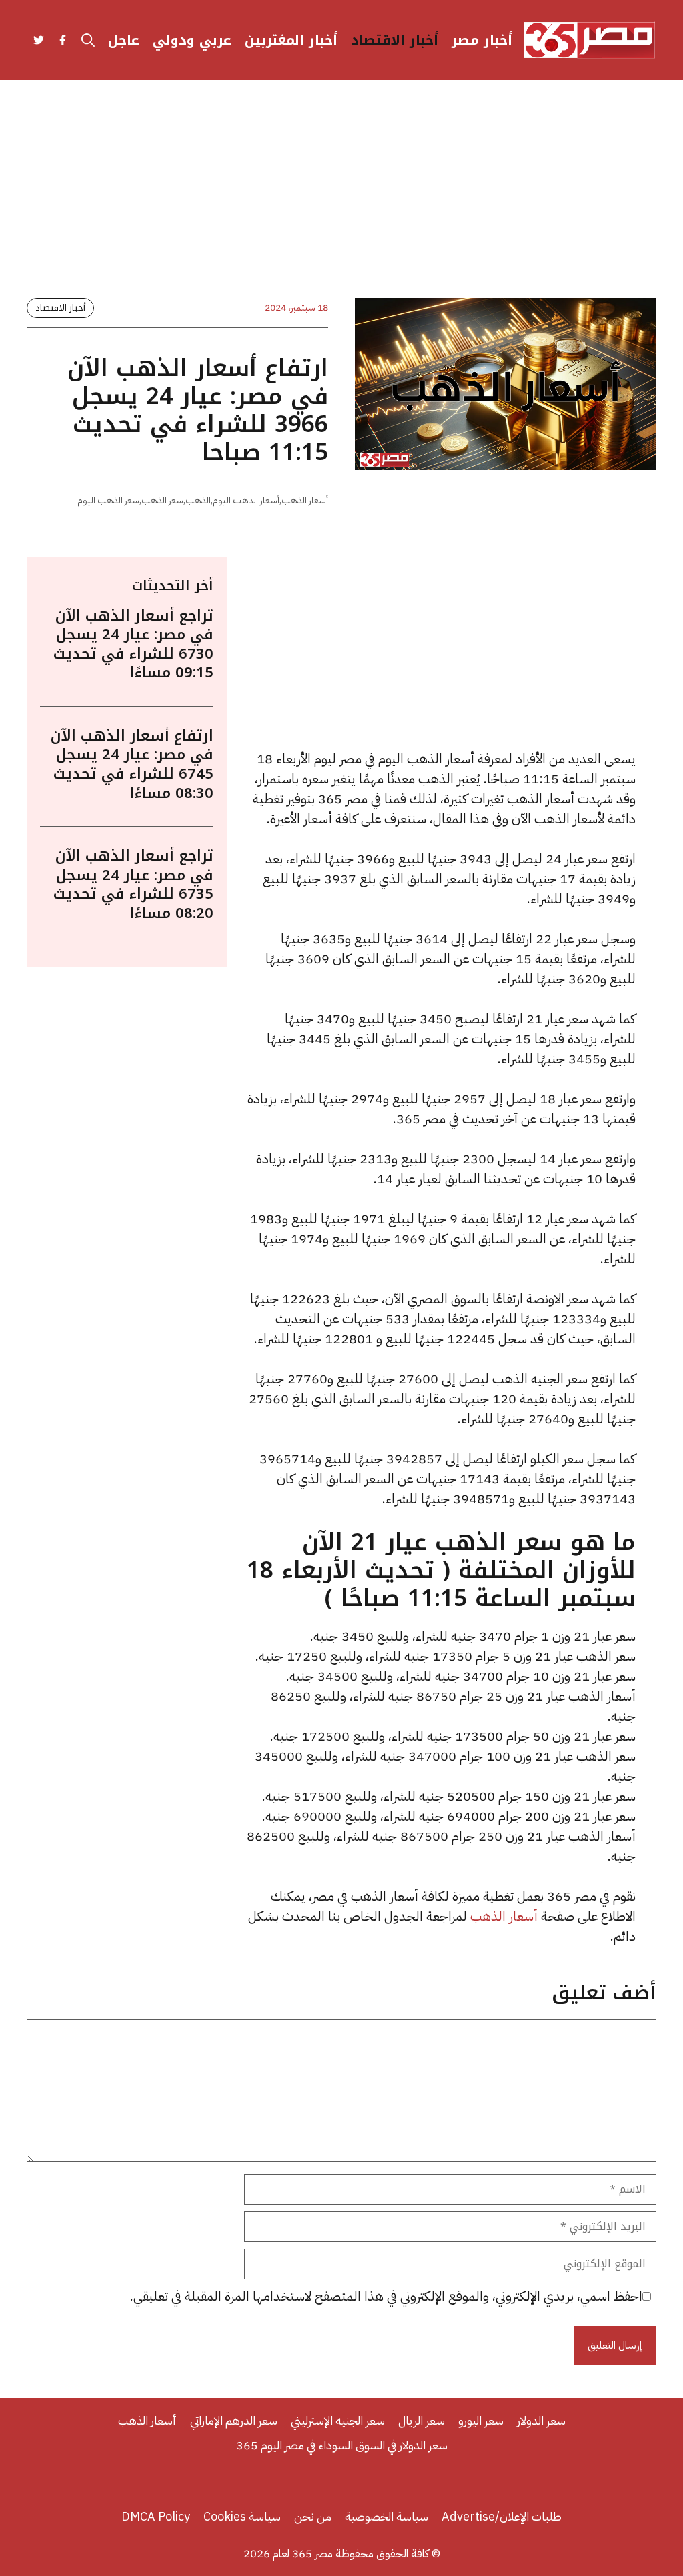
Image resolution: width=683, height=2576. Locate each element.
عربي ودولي (192, 40)
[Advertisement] (341, 200)
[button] (88, 40)
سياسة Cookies (242, 2516)
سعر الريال (422, 2420)
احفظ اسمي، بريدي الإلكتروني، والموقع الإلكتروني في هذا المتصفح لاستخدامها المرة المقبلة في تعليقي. (386, 2296)
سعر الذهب (162, 500)
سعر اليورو (481, 2420)
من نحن (313, 2516)
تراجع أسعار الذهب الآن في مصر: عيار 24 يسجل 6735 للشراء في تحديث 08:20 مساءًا (133, 885)
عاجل (124, 40)
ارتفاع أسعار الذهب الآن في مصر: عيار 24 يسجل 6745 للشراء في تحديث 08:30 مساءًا (132, 765)
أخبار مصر (482, 40)
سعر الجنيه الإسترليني (338, 2420)
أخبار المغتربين (291, 40)
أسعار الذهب (305, 500)
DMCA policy (156, 2516)
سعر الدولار (541, 2420)
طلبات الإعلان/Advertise (502, 2516)
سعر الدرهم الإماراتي (234, 2420)
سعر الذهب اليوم (108, 500)
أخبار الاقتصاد (395, 40)
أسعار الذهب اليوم (246, 500)
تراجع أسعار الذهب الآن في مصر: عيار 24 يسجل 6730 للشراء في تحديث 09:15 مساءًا (133, 645)
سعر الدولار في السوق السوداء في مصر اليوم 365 (342, 2445)
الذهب (198, 500)
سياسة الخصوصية (387, 2516)
